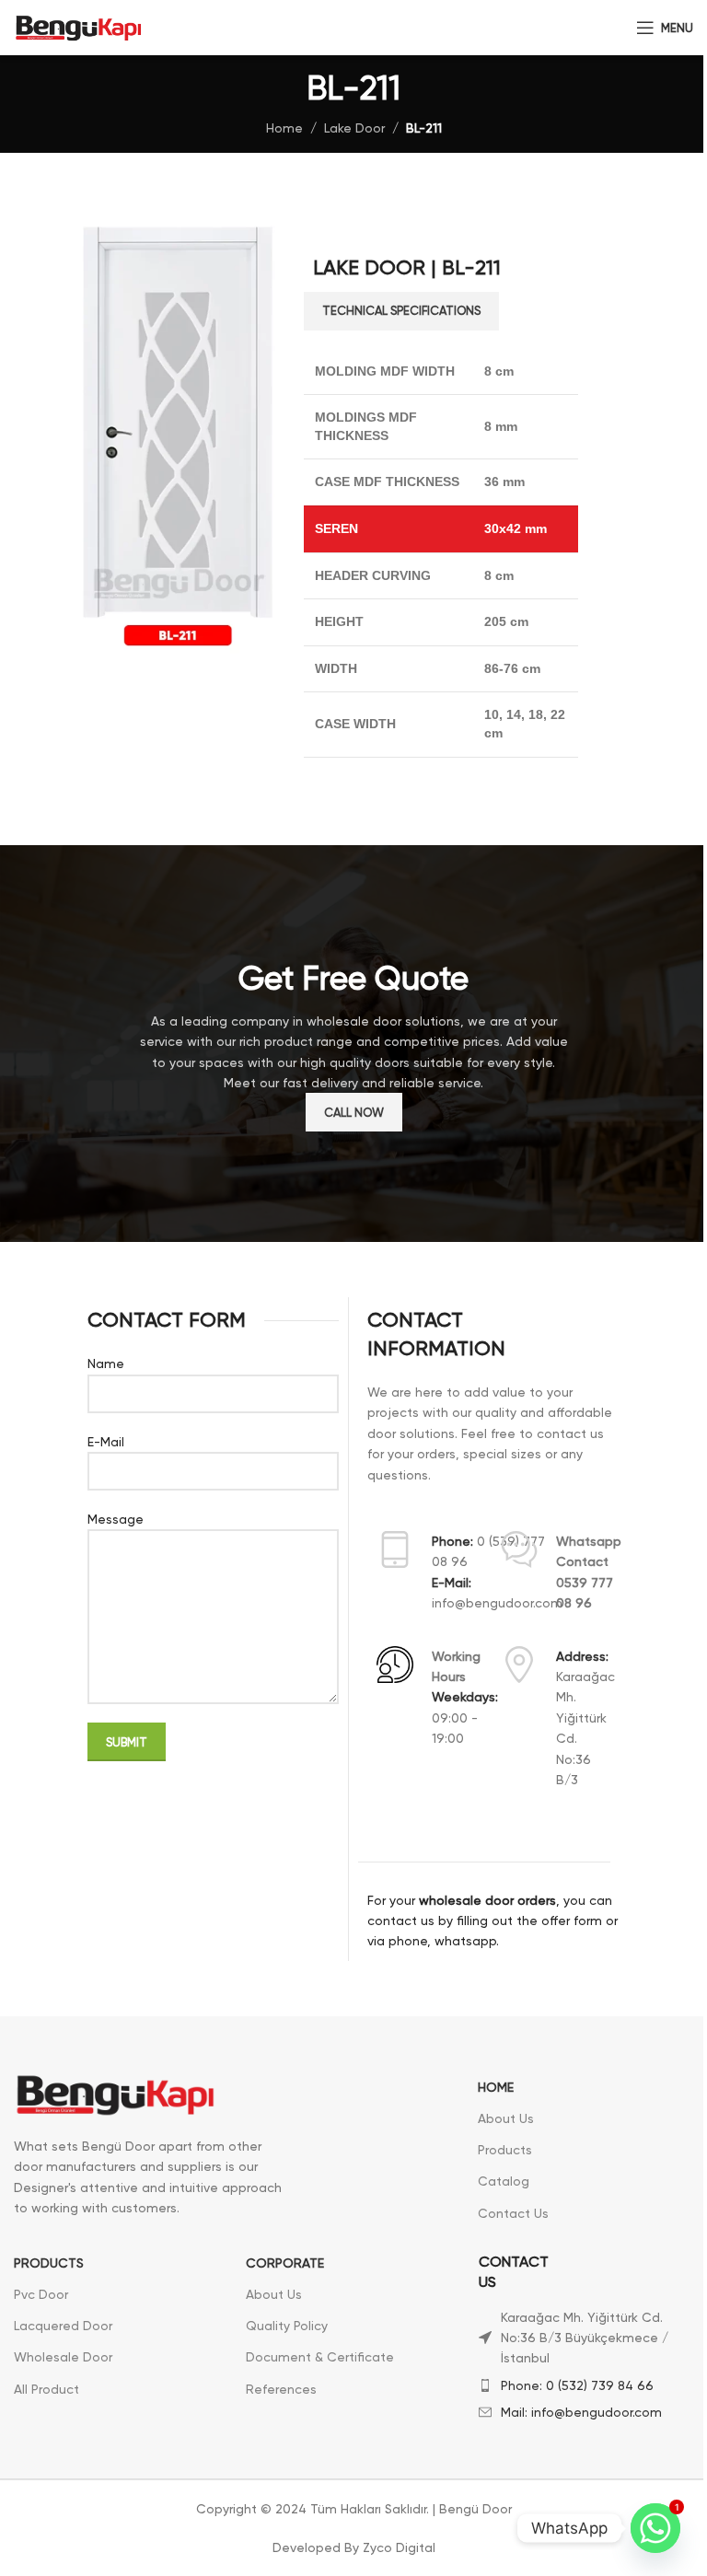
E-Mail (106, 1442)
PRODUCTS (49, 2263)
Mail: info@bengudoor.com (581, 2412)
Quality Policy (287, 2326)
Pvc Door (41, 2294)
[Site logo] (78, 27)
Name (106, 1363)
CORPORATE (285, 2263)
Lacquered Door (63, 2326)
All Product (46, 2389)
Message (116, 1519)
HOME (496, 2087)
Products (505, 2150)
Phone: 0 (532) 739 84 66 (577, 2385)
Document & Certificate (320, 2357)
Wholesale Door (63, 2357)
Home (284, 128)
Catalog (504, 2181)
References (281, 2389)
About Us (506, 2118)
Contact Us (513, 2213)
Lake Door (354, 128)
